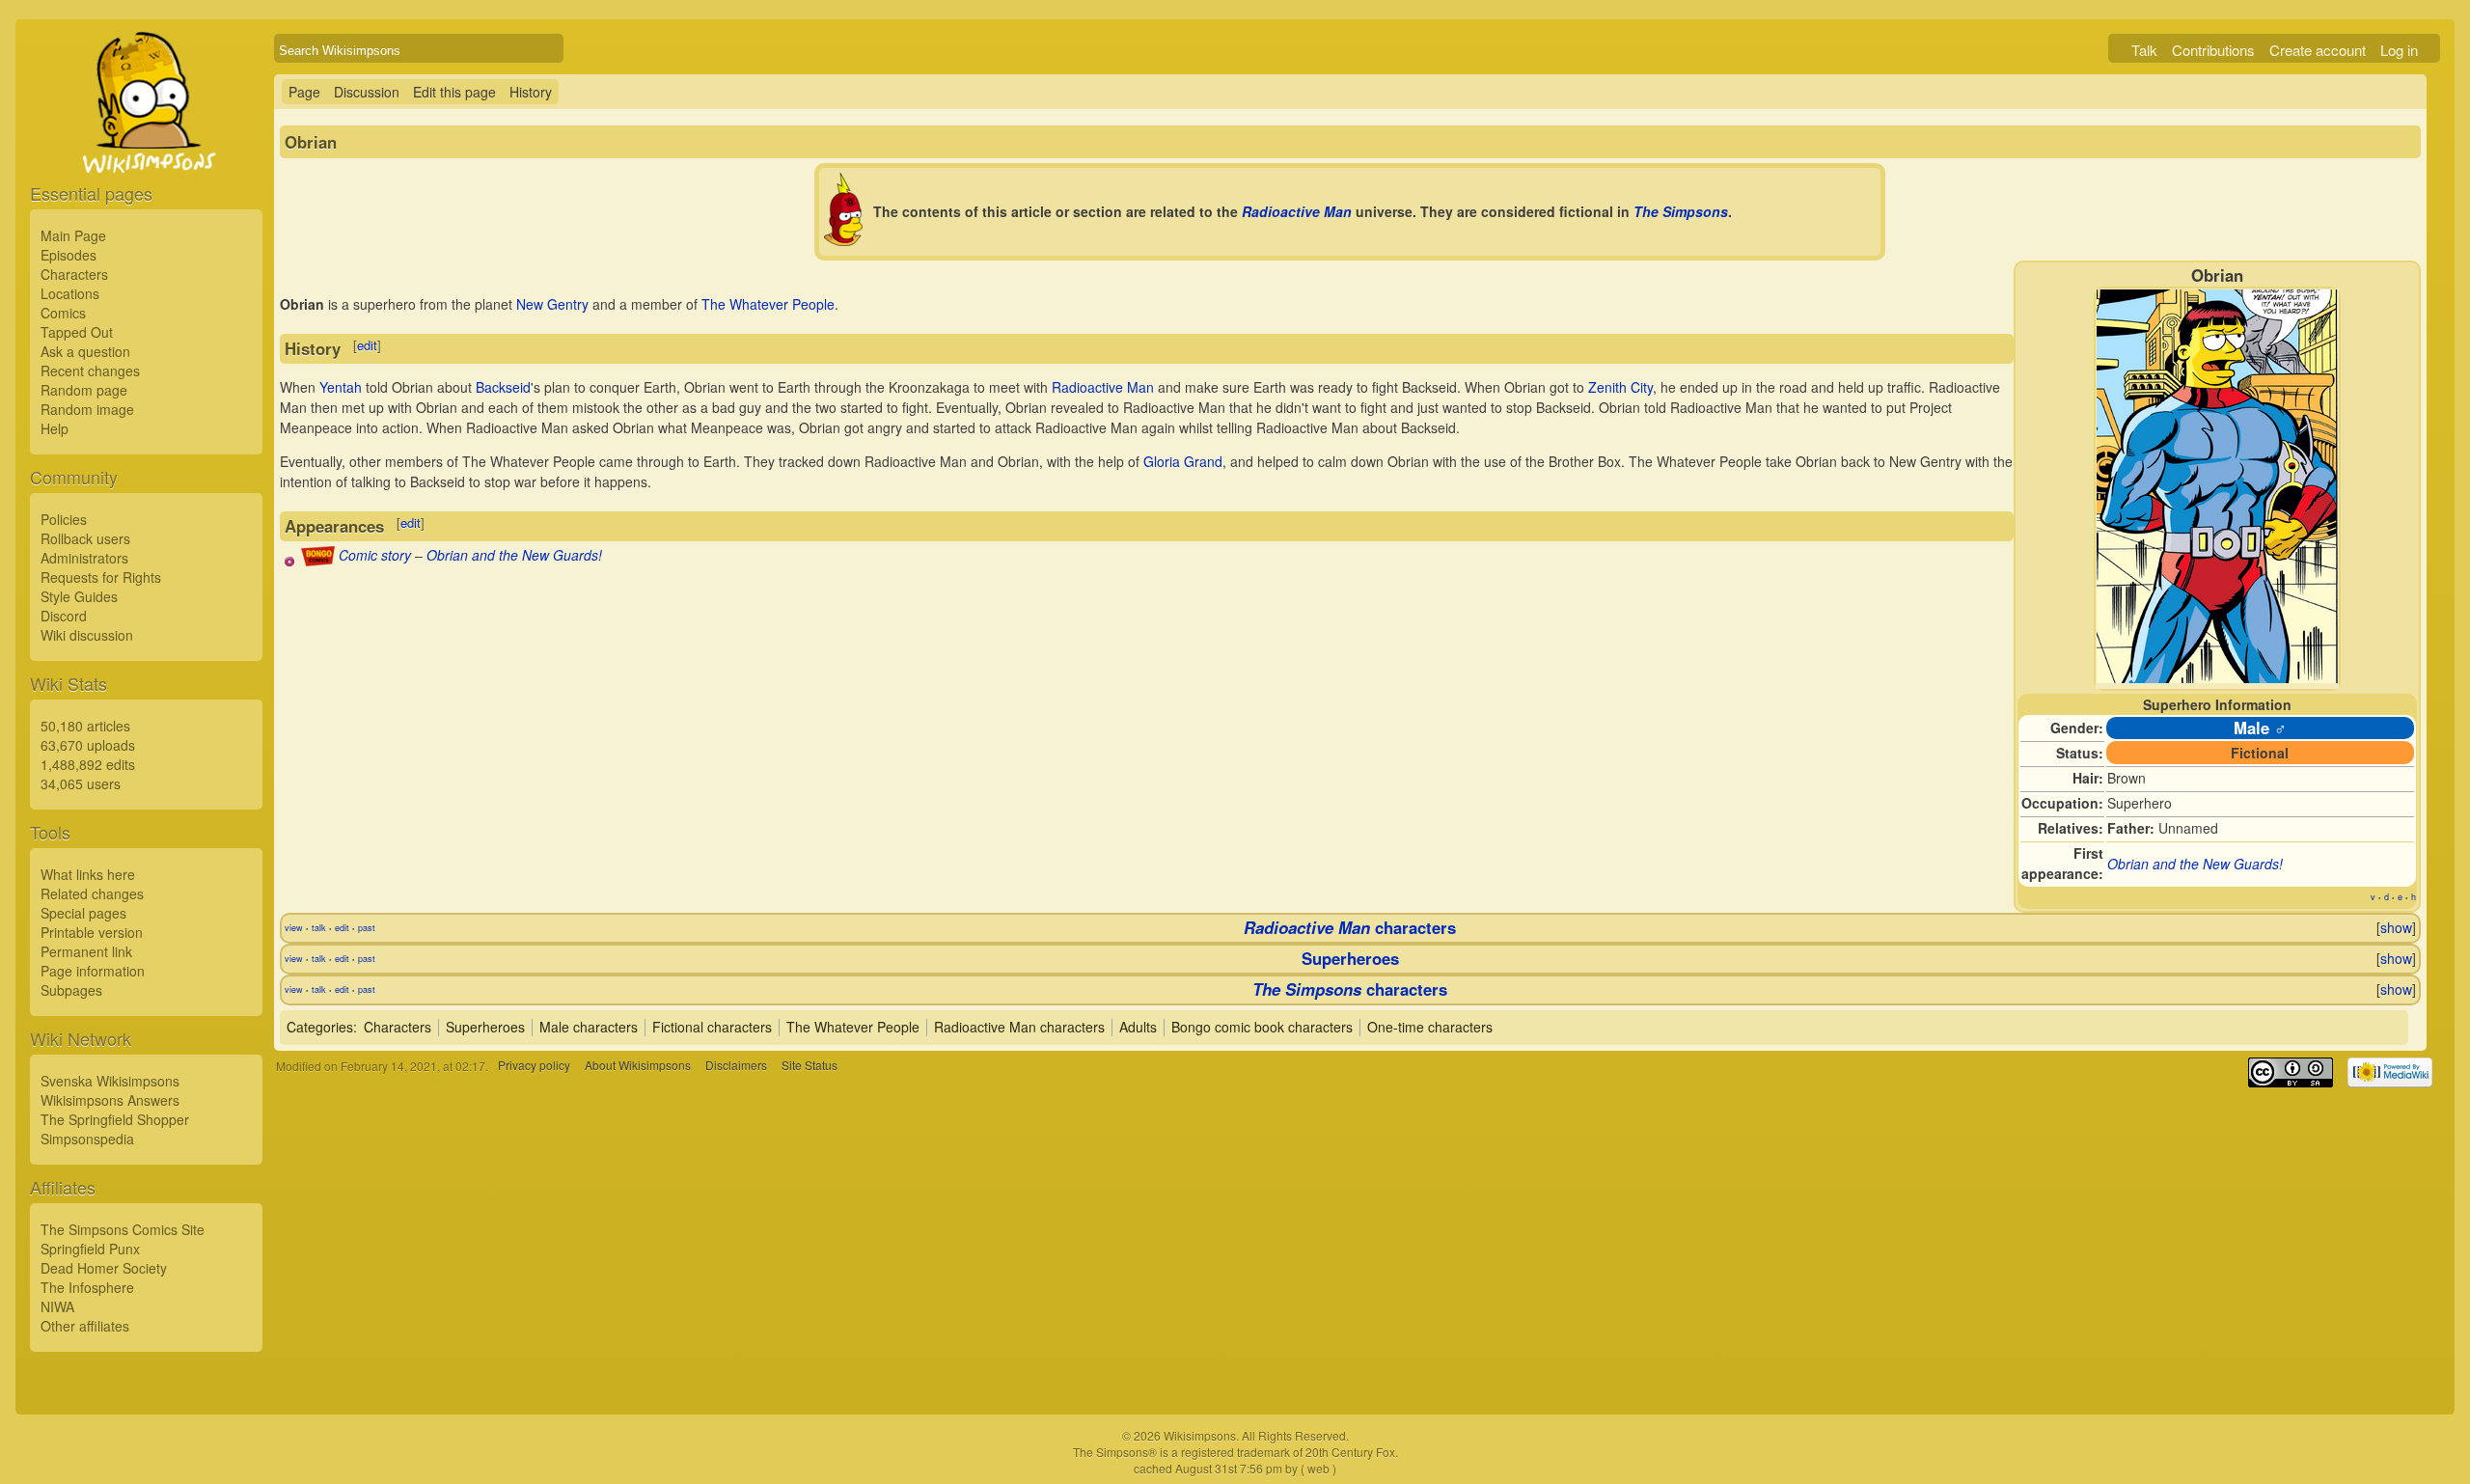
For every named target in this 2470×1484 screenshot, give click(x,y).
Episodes (69, 255)
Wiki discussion (87, 635)
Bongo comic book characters (1262, 1027)
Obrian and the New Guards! (2195, 864)
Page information (93, 971)
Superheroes (1350, 958)
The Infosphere (87, 1287)
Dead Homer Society (104, 1268)
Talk (2144, 50)
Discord (64, 616)
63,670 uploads (88, 745)
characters (1350, 927)
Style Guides (79, 596)
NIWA (57, 1306)
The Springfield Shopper (115, 1119)
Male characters (589, 1027)
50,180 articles (85, 726)
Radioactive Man (1297, 211)
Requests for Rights (101, 577)
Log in (2399, 50)
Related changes (92, 893)
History (531, 92)
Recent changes (90, 371)
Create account (2318, 50)
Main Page (73, 235)
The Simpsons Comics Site (123, 1229)
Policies (64, 519)
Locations (70, 293)
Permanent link (86, 951)
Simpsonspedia (87, 1139)
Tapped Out (77, 332)
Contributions (2213, 50)
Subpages (71, 990)
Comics (63, 313)
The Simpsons (1681, 211)
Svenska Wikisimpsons (110, 1081)
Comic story (375, 555)
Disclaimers (736, 1066)
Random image (87, 409)
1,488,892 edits (88, 764)
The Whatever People (768, 304)
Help (55, 428)
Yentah (341, 387)
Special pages (83, 913)
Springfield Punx (90, 1249)
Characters (74, 274)
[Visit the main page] (146, 147)
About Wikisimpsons (638, 1066)
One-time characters (1430, 1027)
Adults (1138, 1027)
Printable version (92, 932)
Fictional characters (712, 1027)
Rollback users (85, 538)
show (2396, 927)
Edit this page (454, 92)
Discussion (367, 92)
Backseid (503, 387)
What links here (88, 874)
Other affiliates (85, 1326)
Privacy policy (534, 1066)
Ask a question (85, 351)
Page (304, 92)
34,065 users (81, 783)
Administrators (84, 558)
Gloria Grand (1183, 461)
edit (367, 345)
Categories (320, 1027)
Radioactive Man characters (1019, 1027)
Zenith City (1620, 387)
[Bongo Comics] (318, 561)
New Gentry (552, 304)
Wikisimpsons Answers (110, 1100)
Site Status (810, 1066)
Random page (84, 390)
